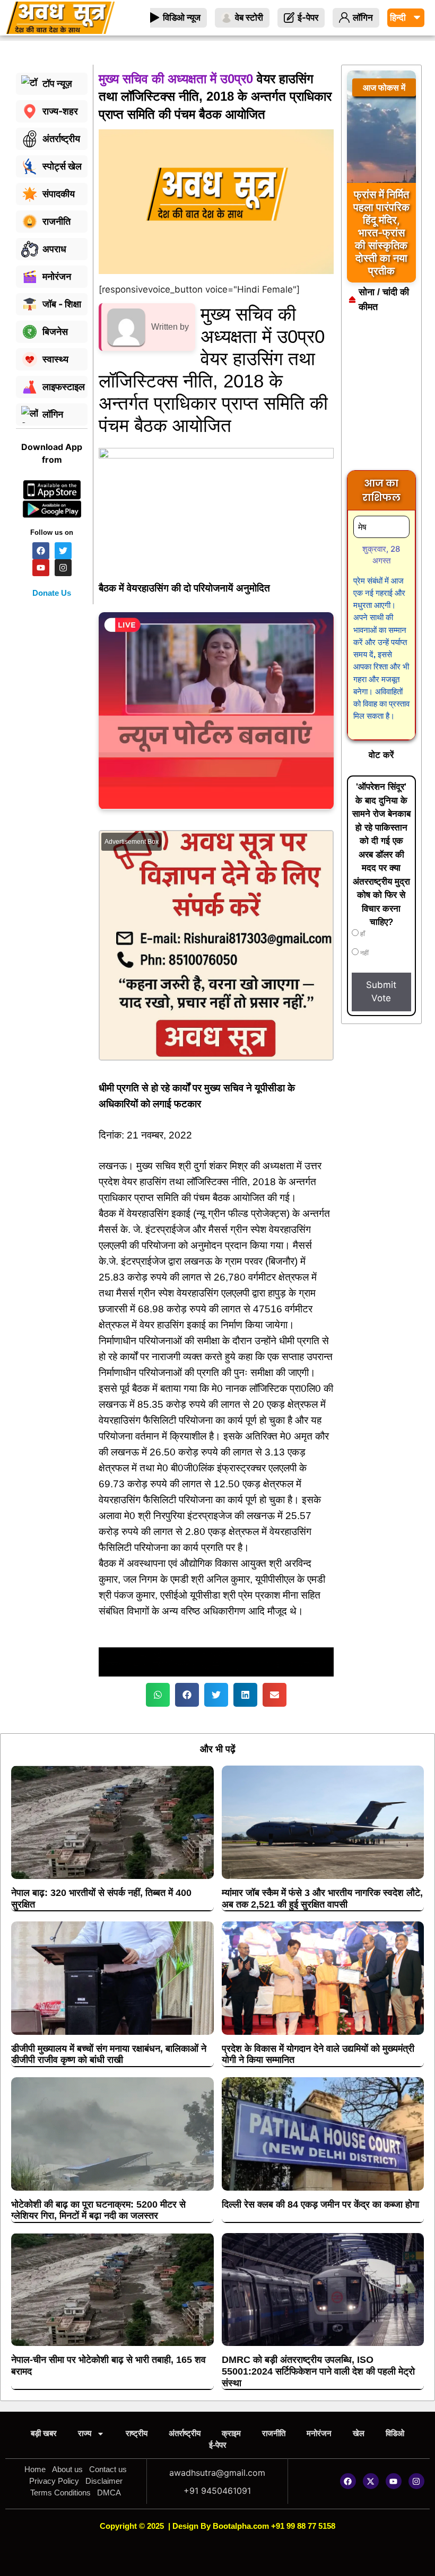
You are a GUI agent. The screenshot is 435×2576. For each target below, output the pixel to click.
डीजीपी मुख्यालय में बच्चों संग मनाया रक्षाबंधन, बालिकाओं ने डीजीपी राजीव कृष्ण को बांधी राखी (109, 2054)
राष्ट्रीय (137, 2433)
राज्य (85, 2433)
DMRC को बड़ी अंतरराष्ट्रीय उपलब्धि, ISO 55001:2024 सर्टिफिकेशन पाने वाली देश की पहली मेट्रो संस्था (318, 2371)
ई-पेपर (218, 2445)
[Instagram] (416, 2481)
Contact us (108, 2469)
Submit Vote (381, 992)
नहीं (364, 953)
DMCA (109, 2493)
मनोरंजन (319, 2433)
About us (67, 2469)
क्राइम (231, 2433)
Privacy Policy (54, 2481)
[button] (158, 1695)
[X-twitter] (371, 2481)
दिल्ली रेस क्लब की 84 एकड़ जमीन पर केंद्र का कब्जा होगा (320, 2204)
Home (35, 2469)
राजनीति (274, 2433)
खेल (359, 2433)
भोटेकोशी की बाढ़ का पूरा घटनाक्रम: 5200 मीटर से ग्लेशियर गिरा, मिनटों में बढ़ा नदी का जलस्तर (98, 2210)
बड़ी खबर (44, 2433)
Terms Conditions (60, 2493)
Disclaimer (104, 2481)
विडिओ (395, 2433)
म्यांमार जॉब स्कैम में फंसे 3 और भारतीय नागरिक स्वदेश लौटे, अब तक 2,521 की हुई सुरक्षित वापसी (322, 1899)
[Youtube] (394, 2481)
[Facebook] (348, 2481)
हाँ (362, 934)
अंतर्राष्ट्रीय (185, 2433)
